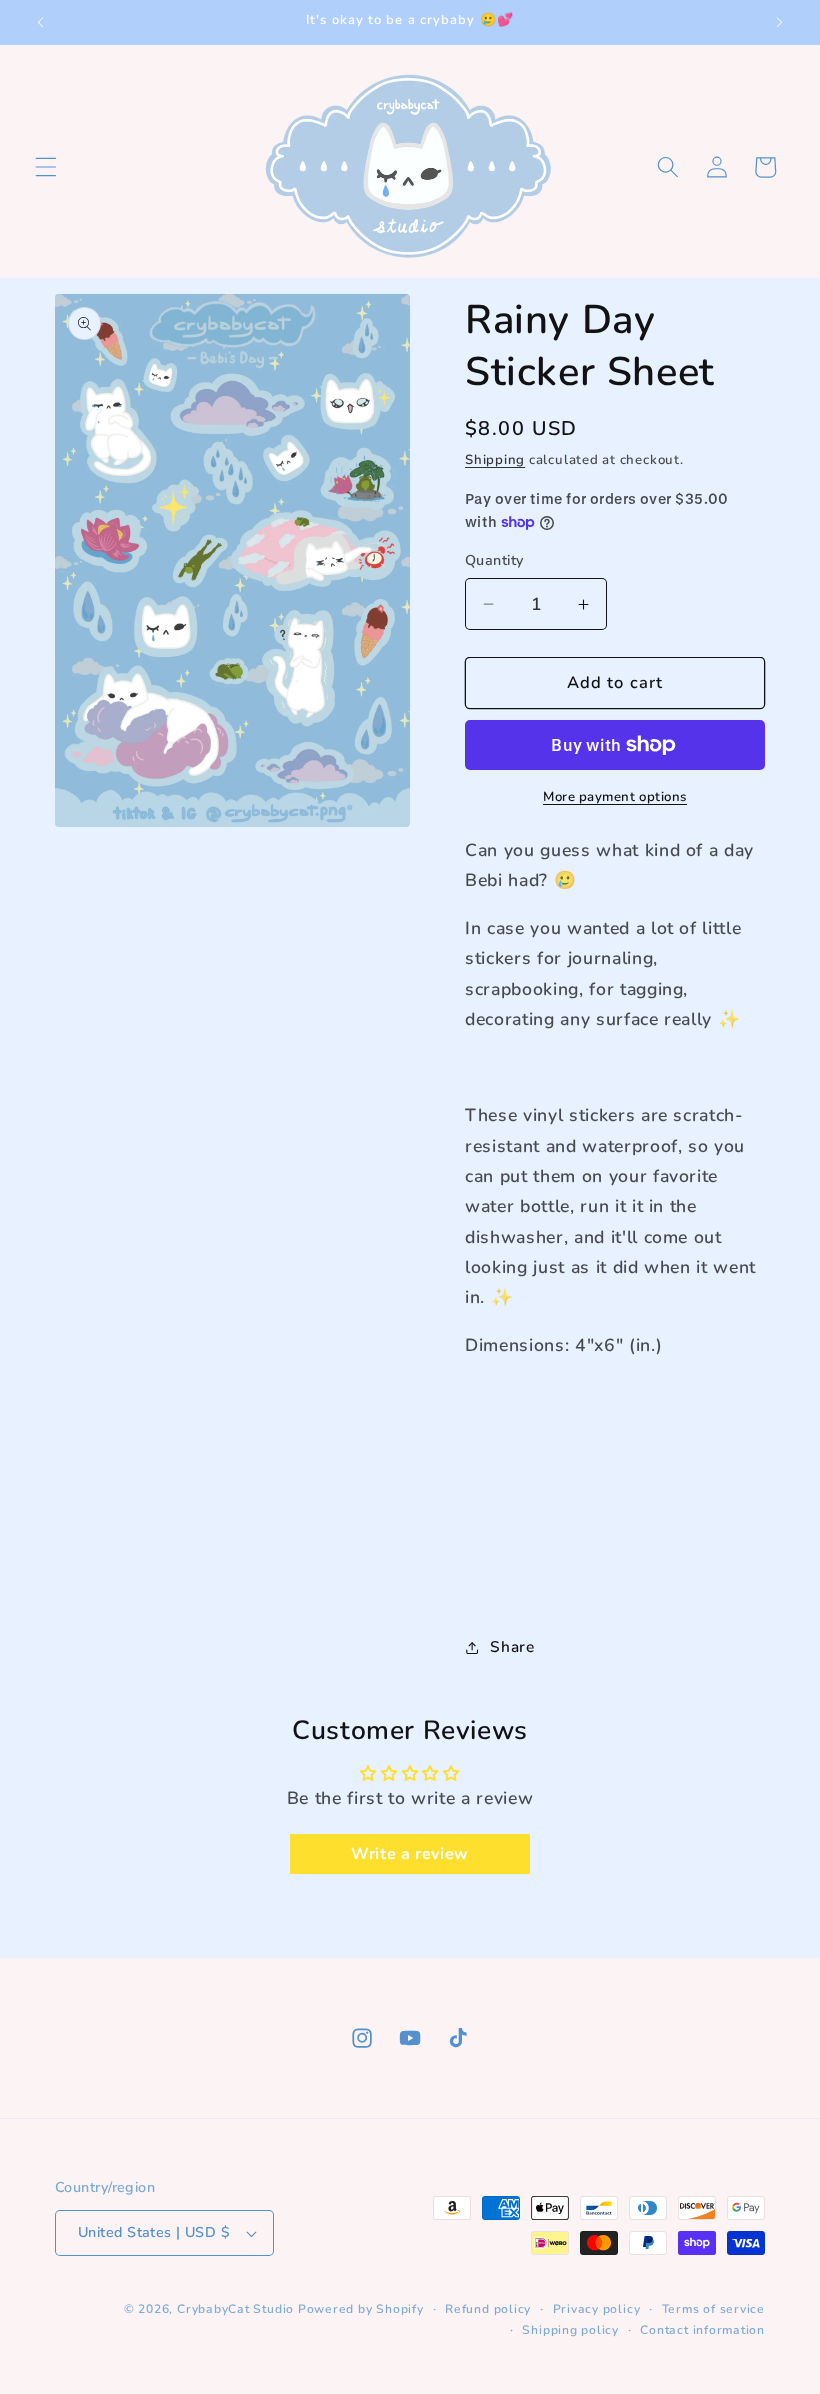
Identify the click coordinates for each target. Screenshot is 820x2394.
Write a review (410, 1854)
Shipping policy (570, 2330)
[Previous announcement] (41, 22)
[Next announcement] (779, 22)
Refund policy (488, 2309)
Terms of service (713, 2309)
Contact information (702, 2330)
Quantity (494, 560)
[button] (46, 167)
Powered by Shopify (361, 2309)
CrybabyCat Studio (235, 2309)
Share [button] (512, 1646)
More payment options (615, 797)
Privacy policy (597, 2309)
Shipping (495, 460)
